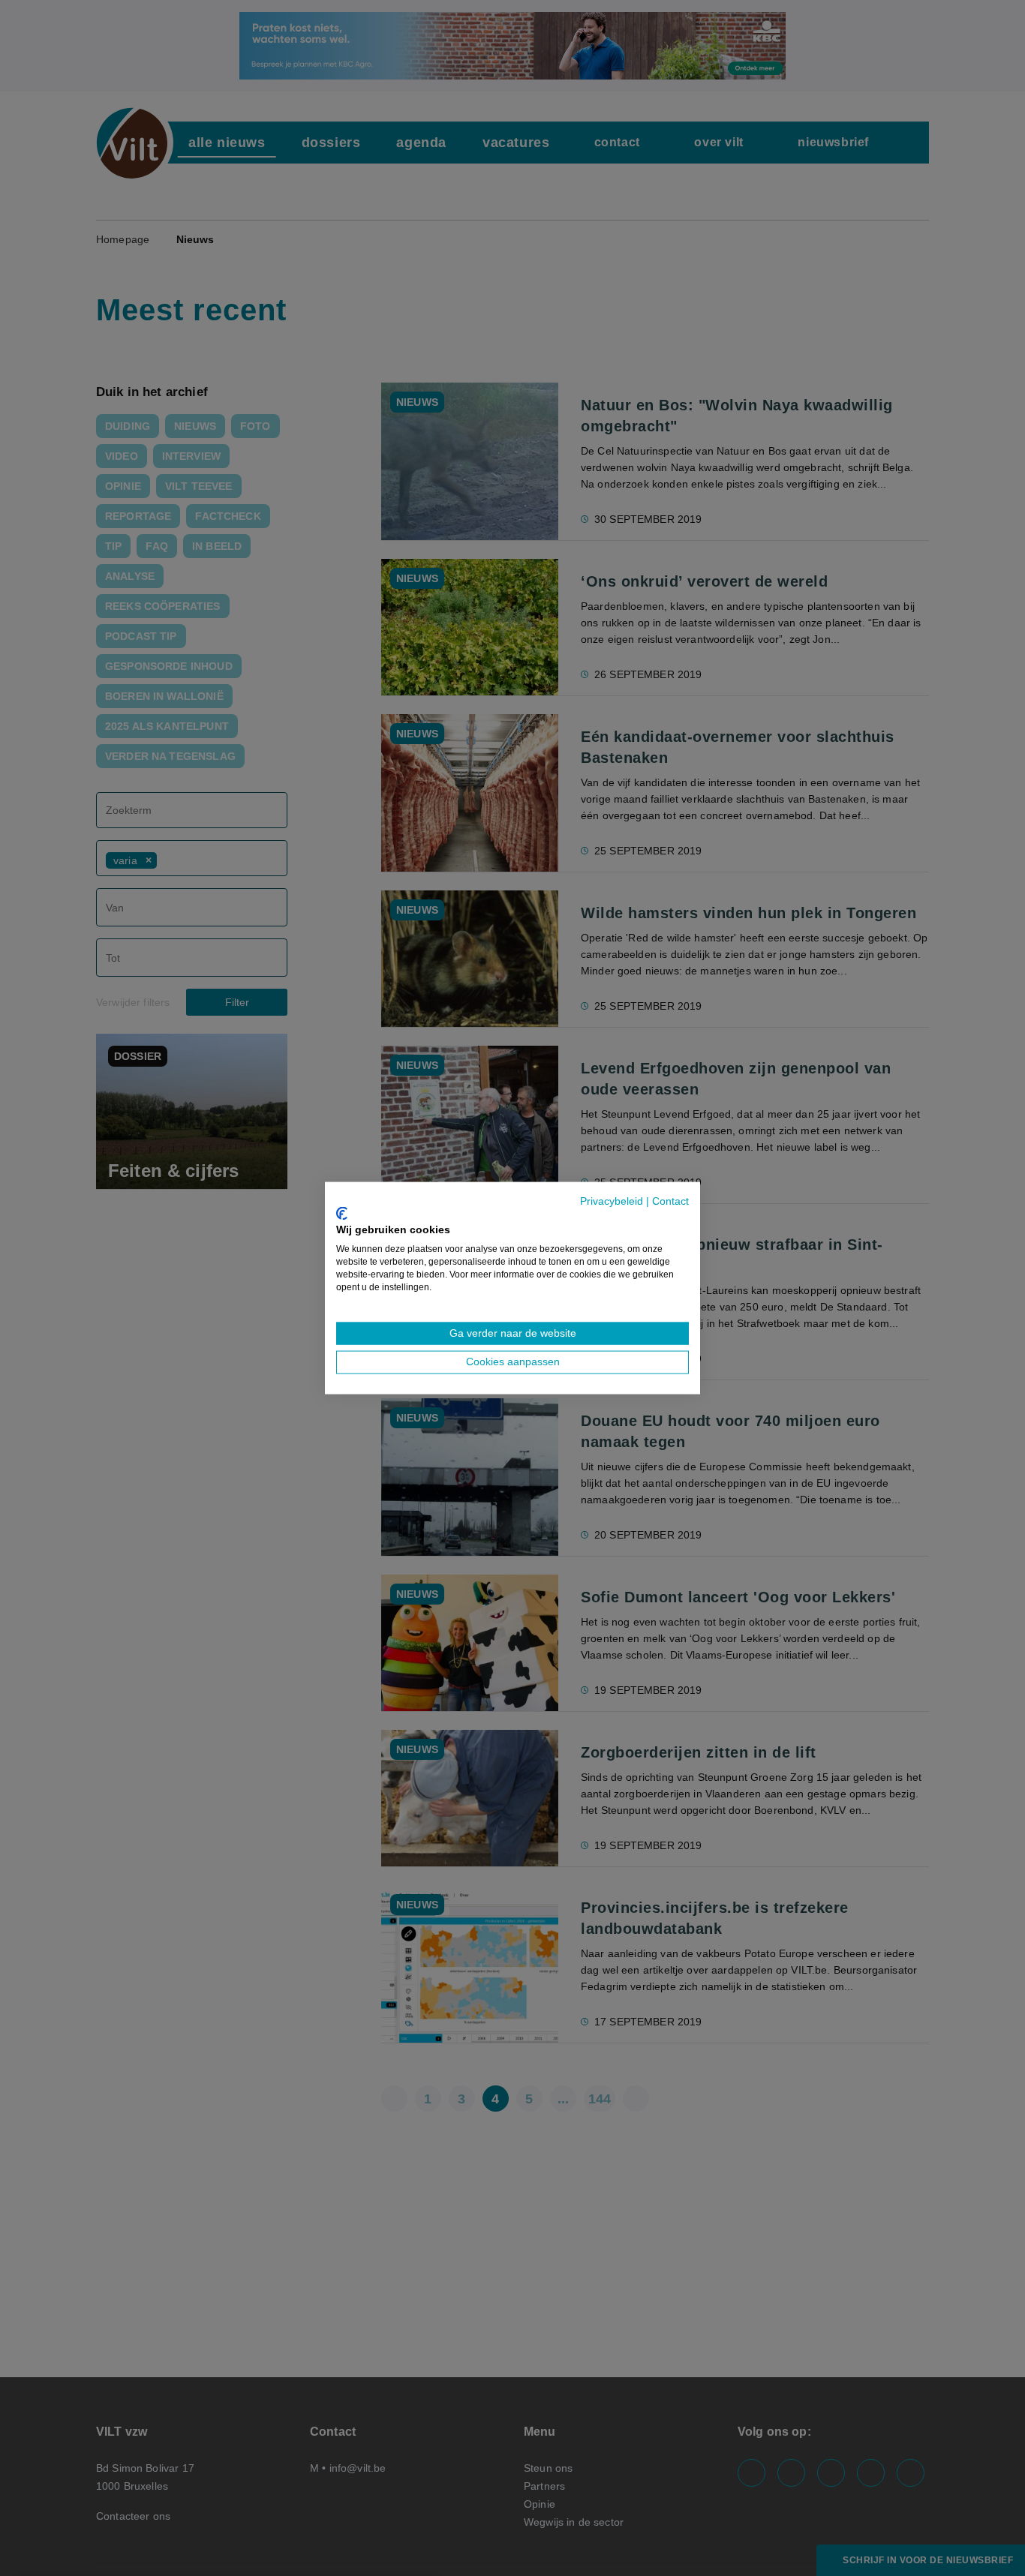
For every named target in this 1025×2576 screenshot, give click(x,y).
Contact (670, 1201)
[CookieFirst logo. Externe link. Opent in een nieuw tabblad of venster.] (342, 1213)
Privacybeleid (612, 1201)
